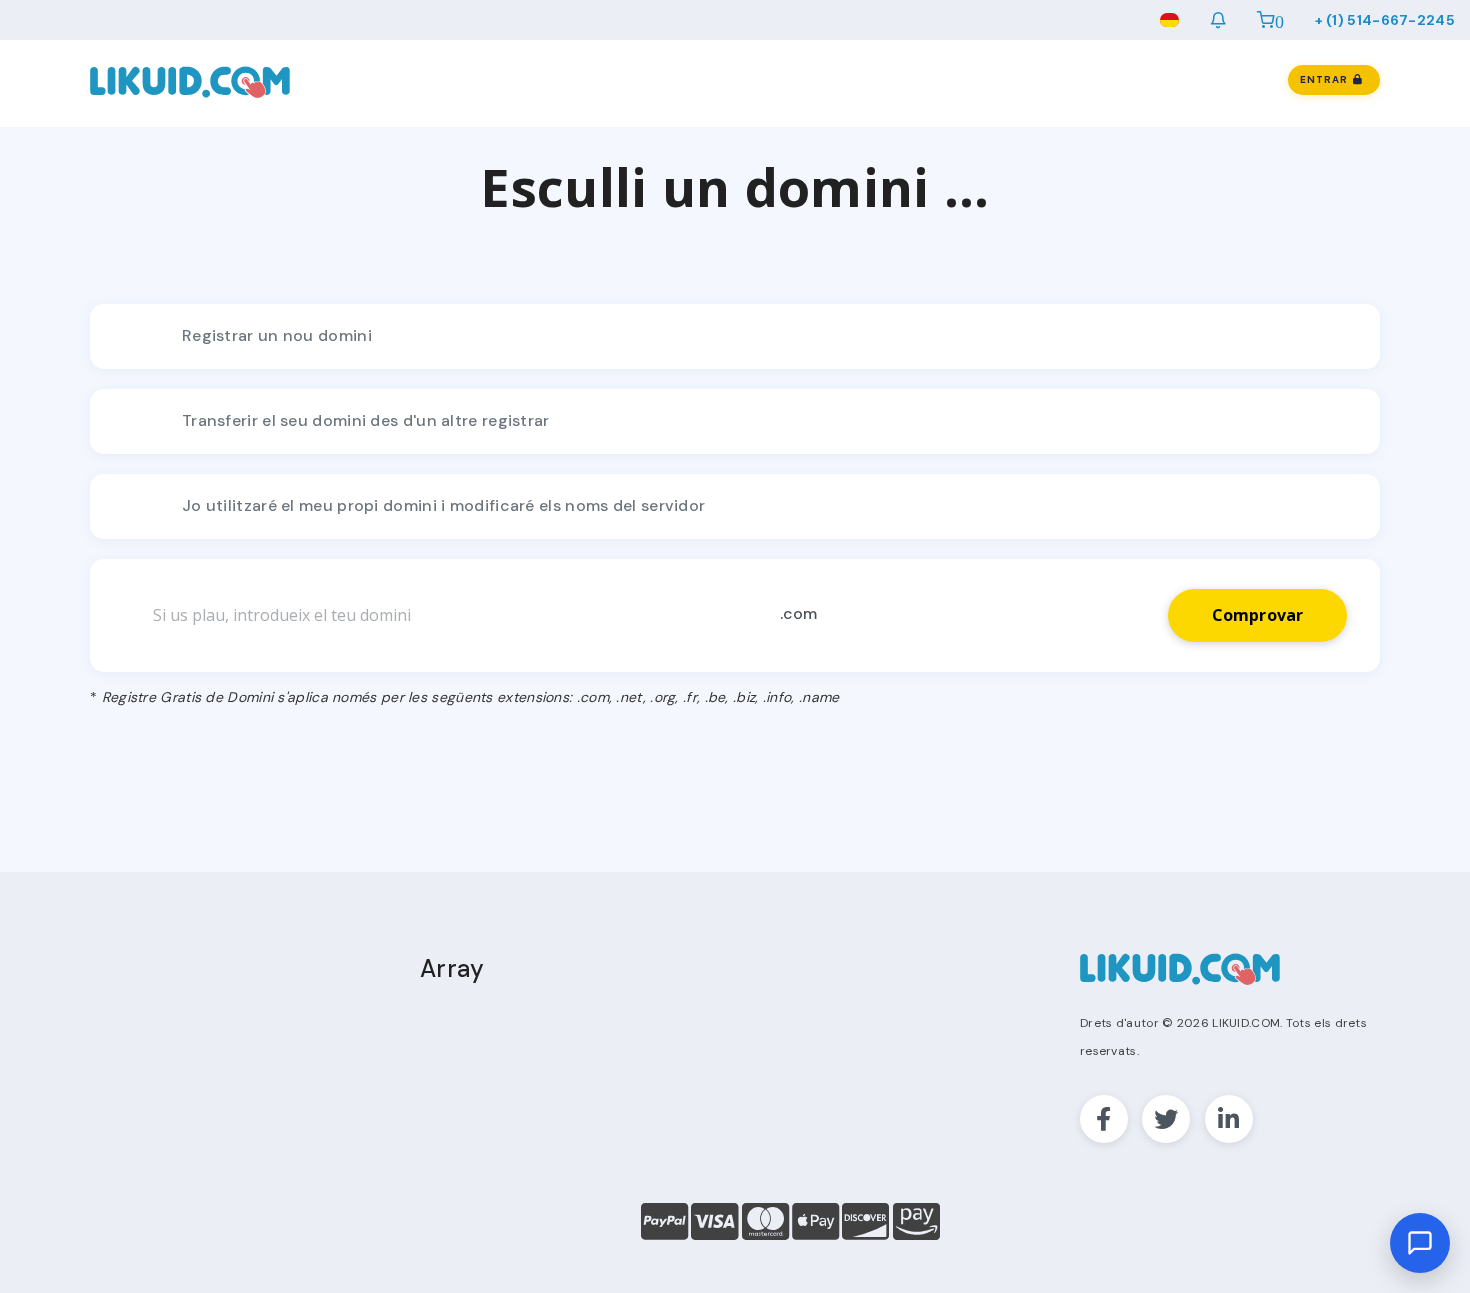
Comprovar (1258, 615)
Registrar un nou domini (277, 335)
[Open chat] (1420, 1243)
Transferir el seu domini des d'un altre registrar (366, 420)
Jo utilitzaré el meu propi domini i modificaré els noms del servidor (443, 505)
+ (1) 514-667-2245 (1385, 20)
